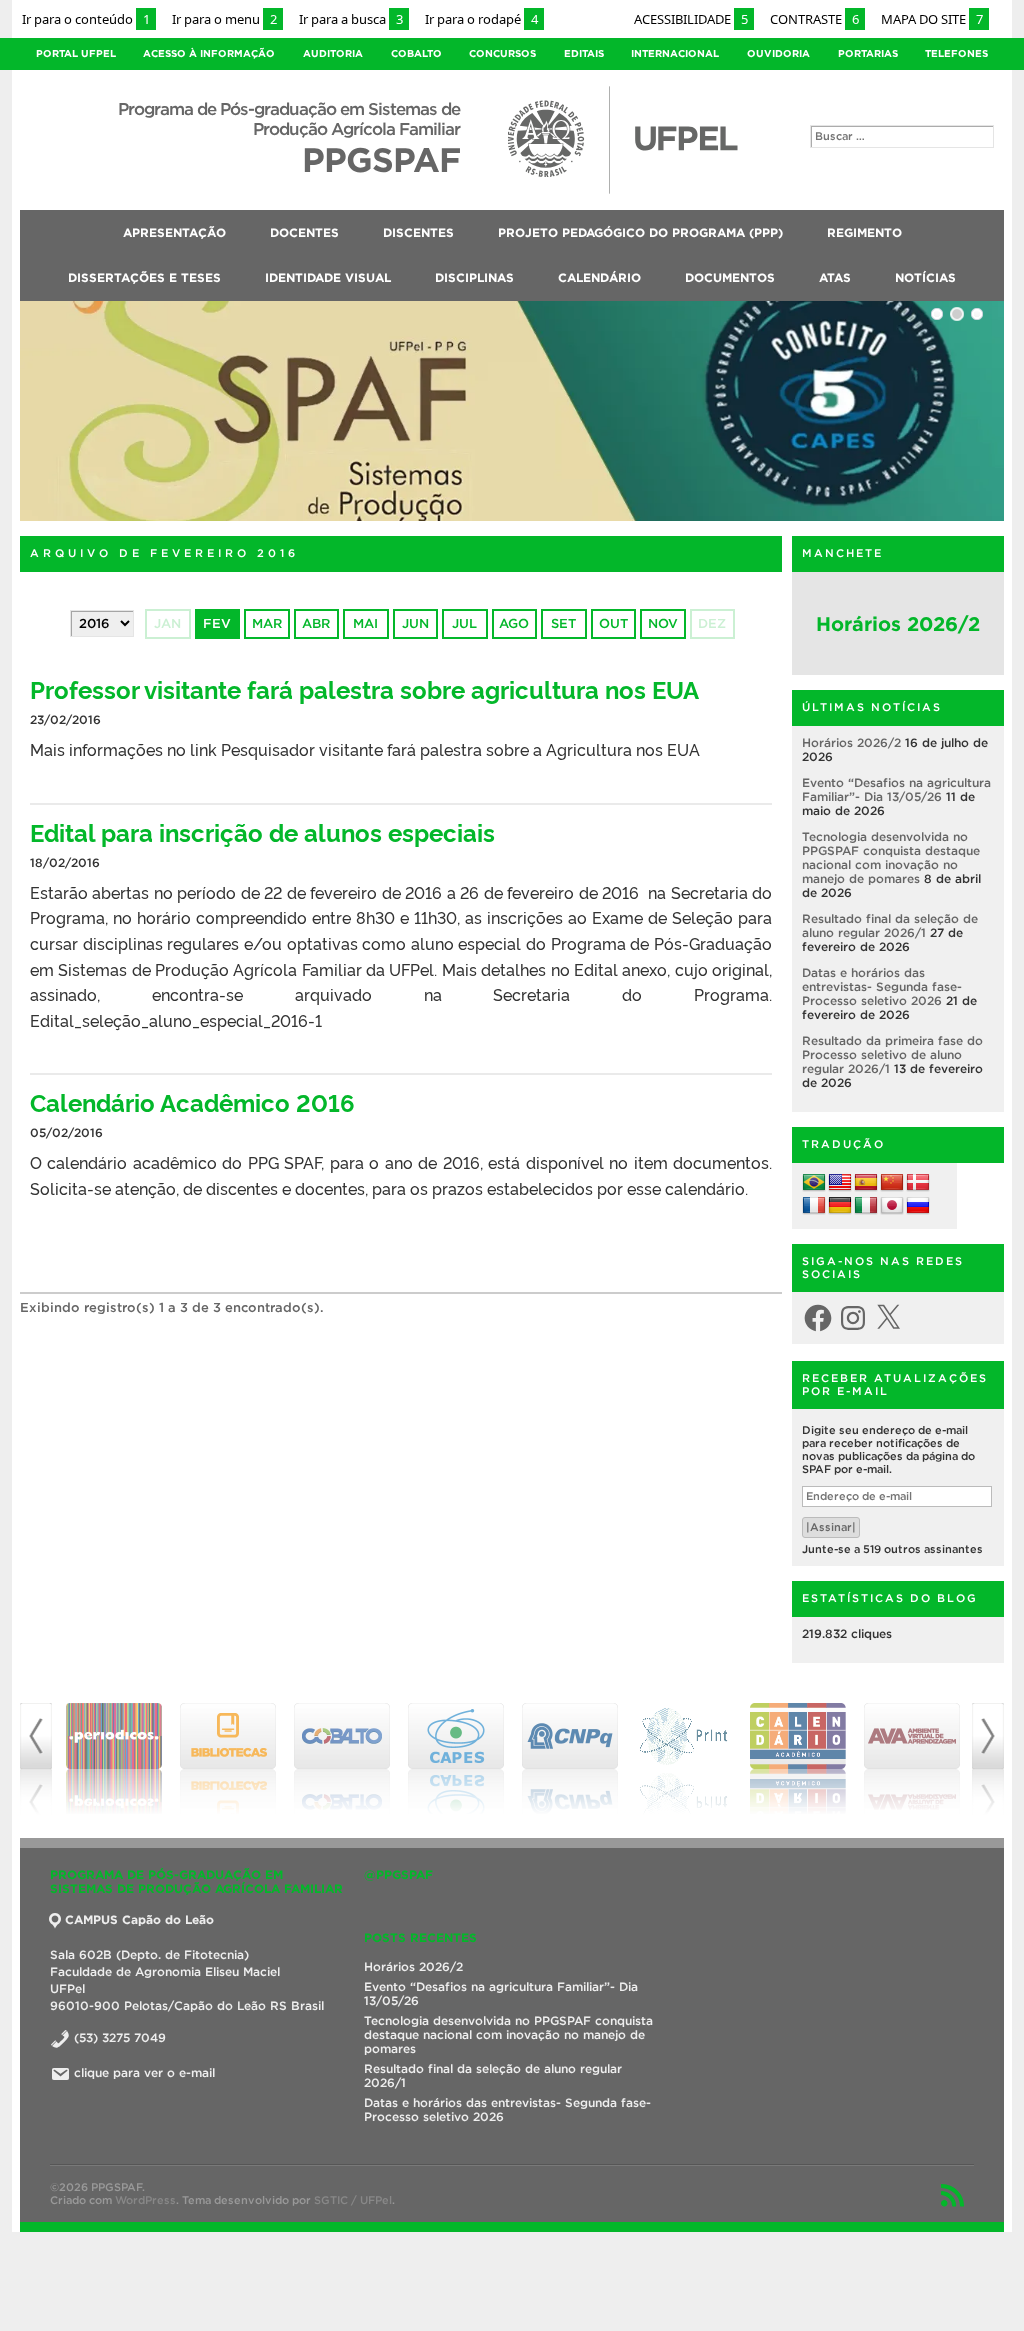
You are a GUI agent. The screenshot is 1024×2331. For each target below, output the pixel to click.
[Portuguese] (814, 1183)
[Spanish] (866, 1183)
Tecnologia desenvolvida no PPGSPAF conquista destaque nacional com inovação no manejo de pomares (891, 857)
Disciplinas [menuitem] (474, 277)
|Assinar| (831, 1527)
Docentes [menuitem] (304, 232)
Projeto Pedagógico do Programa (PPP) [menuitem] (640, 232)
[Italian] (866, 1206)
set (563, 623)
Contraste (814, 19)
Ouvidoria (778, 53)
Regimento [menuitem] (864, 232)
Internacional (675, 53)
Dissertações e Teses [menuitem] (144, 277)
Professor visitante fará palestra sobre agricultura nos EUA (364, 688)
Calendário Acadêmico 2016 (192, 1101)
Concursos (502, 53)
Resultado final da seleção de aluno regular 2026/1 (890, 925)
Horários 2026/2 (898, 624)
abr (316, 623)
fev (217, 623)
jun (415, 623)
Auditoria (333, 53)
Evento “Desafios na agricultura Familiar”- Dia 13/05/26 (896, 789)
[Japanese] (892, 1206)
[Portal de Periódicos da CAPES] (114, 1759)
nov (663, 623)
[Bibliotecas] (228, 1759)
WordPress (145, 2200)
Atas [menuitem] (835, 277)
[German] (840, 1206)
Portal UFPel (76, 53)
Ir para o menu (224, 19)
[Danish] (918, 1183)
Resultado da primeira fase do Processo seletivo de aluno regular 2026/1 (892, 1054)
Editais (584, 53)
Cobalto (416, 53)
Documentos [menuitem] (730, 277)
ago (514, 623)
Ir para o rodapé (481, 19)
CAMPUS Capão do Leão (139, 1919)
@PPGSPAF (398, 1874)
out (613, 623)
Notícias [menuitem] (925, 277)
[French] (814, 1206)
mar (267, 623)
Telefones (956, 53)
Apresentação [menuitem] (174, 232)
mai (365, 623)
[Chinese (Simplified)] (892, 1183)
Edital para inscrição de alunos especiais (262, 831)
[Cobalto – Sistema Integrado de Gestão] (342, 1759)
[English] (840, 1183)
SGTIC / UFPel (353, 2200)
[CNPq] (570, 1759)
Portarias (868, 53)
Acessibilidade (691, 19)
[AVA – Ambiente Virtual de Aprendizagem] (912, 1759)
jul (464, 623)
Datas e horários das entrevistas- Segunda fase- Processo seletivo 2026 (882, 986)
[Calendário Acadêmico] (798, 1759)
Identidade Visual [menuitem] (328, 277)
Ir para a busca (351, 19)
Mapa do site (932, 19)
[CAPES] (456, 1759)
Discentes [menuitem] (418, 232)
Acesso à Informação (209, 53)
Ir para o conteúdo (86, 19)
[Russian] (918, 1206)
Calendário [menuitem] (599, 277)
